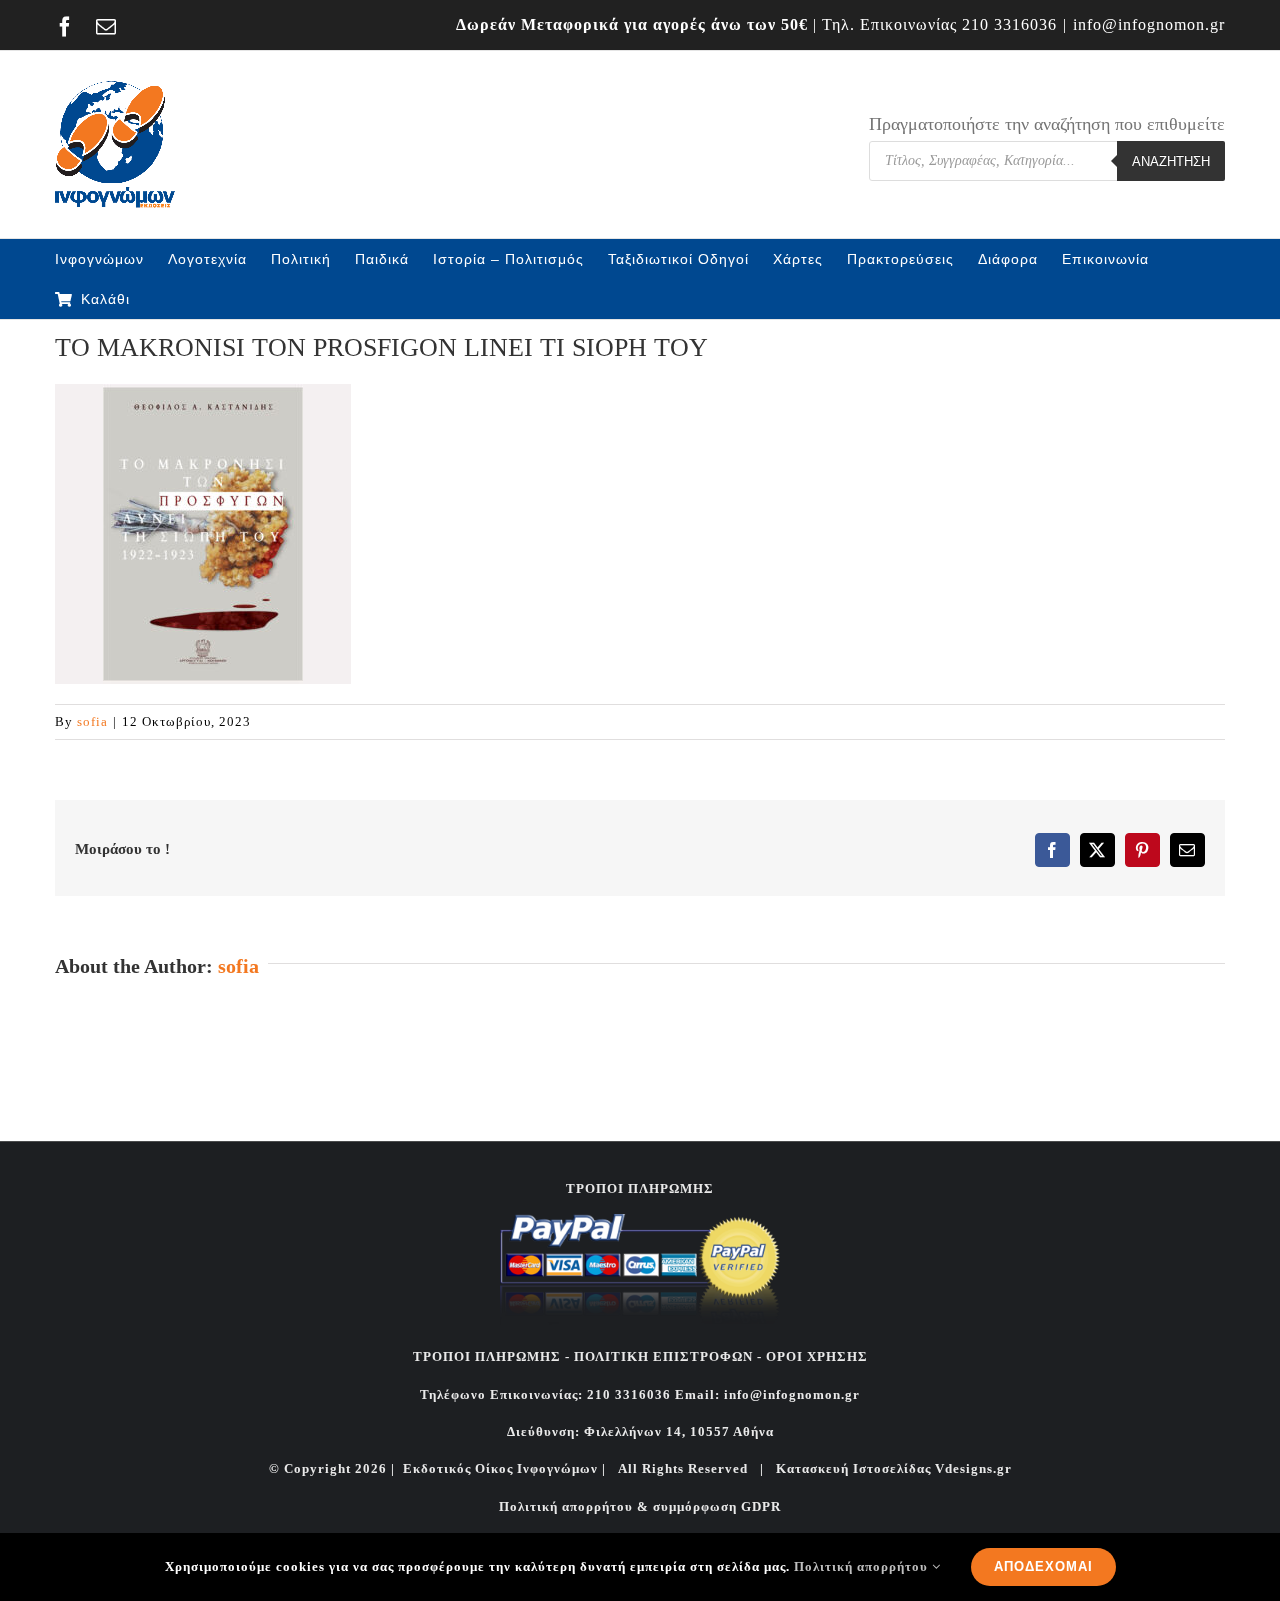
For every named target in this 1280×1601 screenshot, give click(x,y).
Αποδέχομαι (1043, 1566)
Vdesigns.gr (973, 1468)
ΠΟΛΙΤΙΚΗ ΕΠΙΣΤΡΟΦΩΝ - (668, 1356)
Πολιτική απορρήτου (863, 1566)
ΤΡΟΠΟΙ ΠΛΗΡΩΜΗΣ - (491, 1356)
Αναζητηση (1171, 161)
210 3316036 (1009, 24)
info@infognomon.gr (1149, 24)
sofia (92, 721)
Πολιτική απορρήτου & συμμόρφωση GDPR (640, 1506)
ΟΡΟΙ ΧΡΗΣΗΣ (815, 1356)
